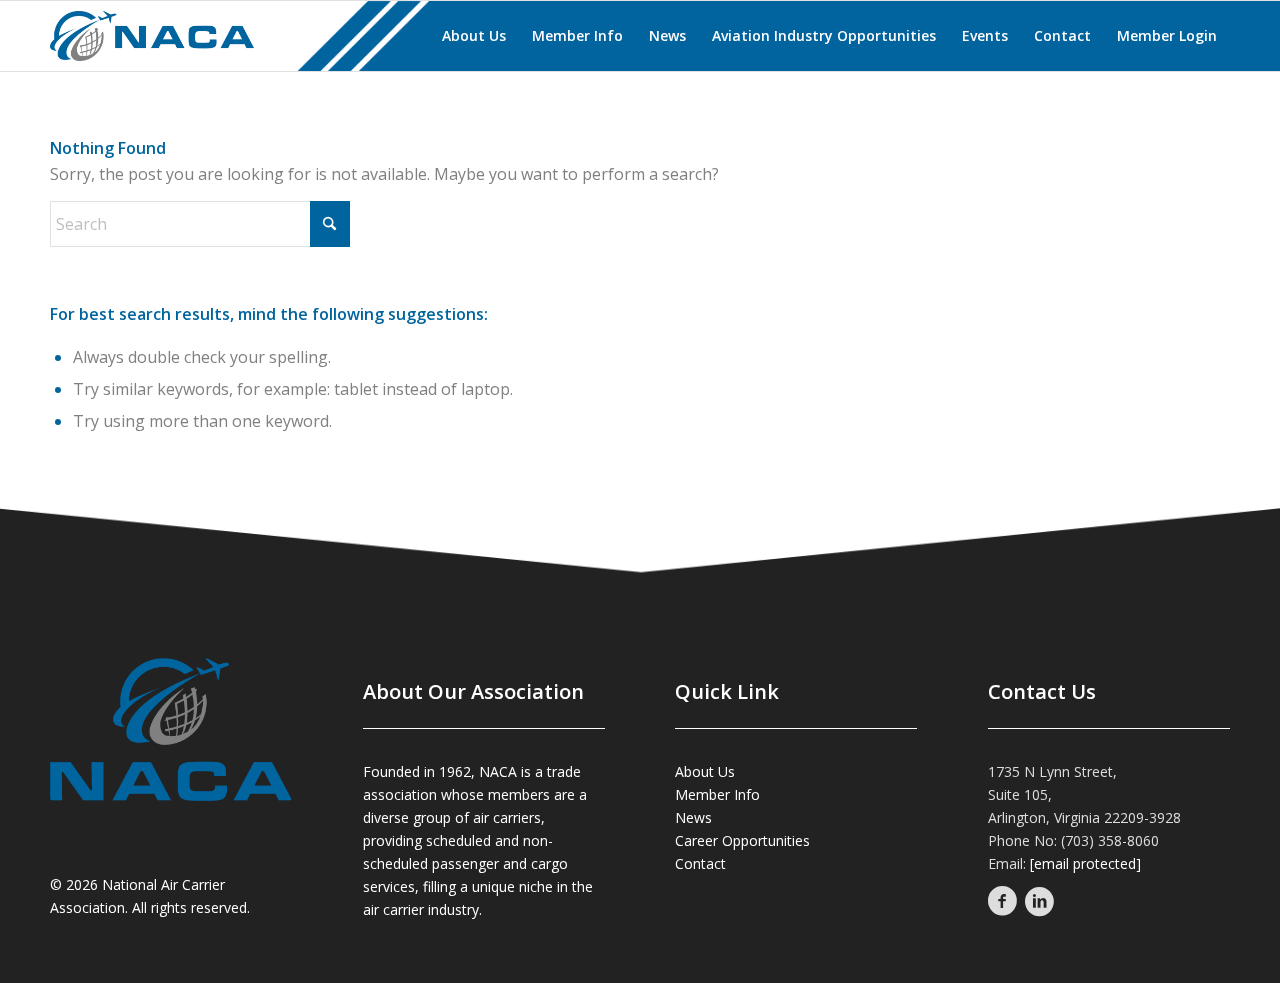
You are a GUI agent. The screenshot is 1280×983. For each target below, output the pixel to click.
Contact (700, 863)
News (693, 817)
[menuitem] (474, 36)
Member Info (717, 794)
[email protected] (1085, 863)
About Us (705, 771)
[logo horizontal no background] (132, 36)
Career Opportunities (742, 840)
